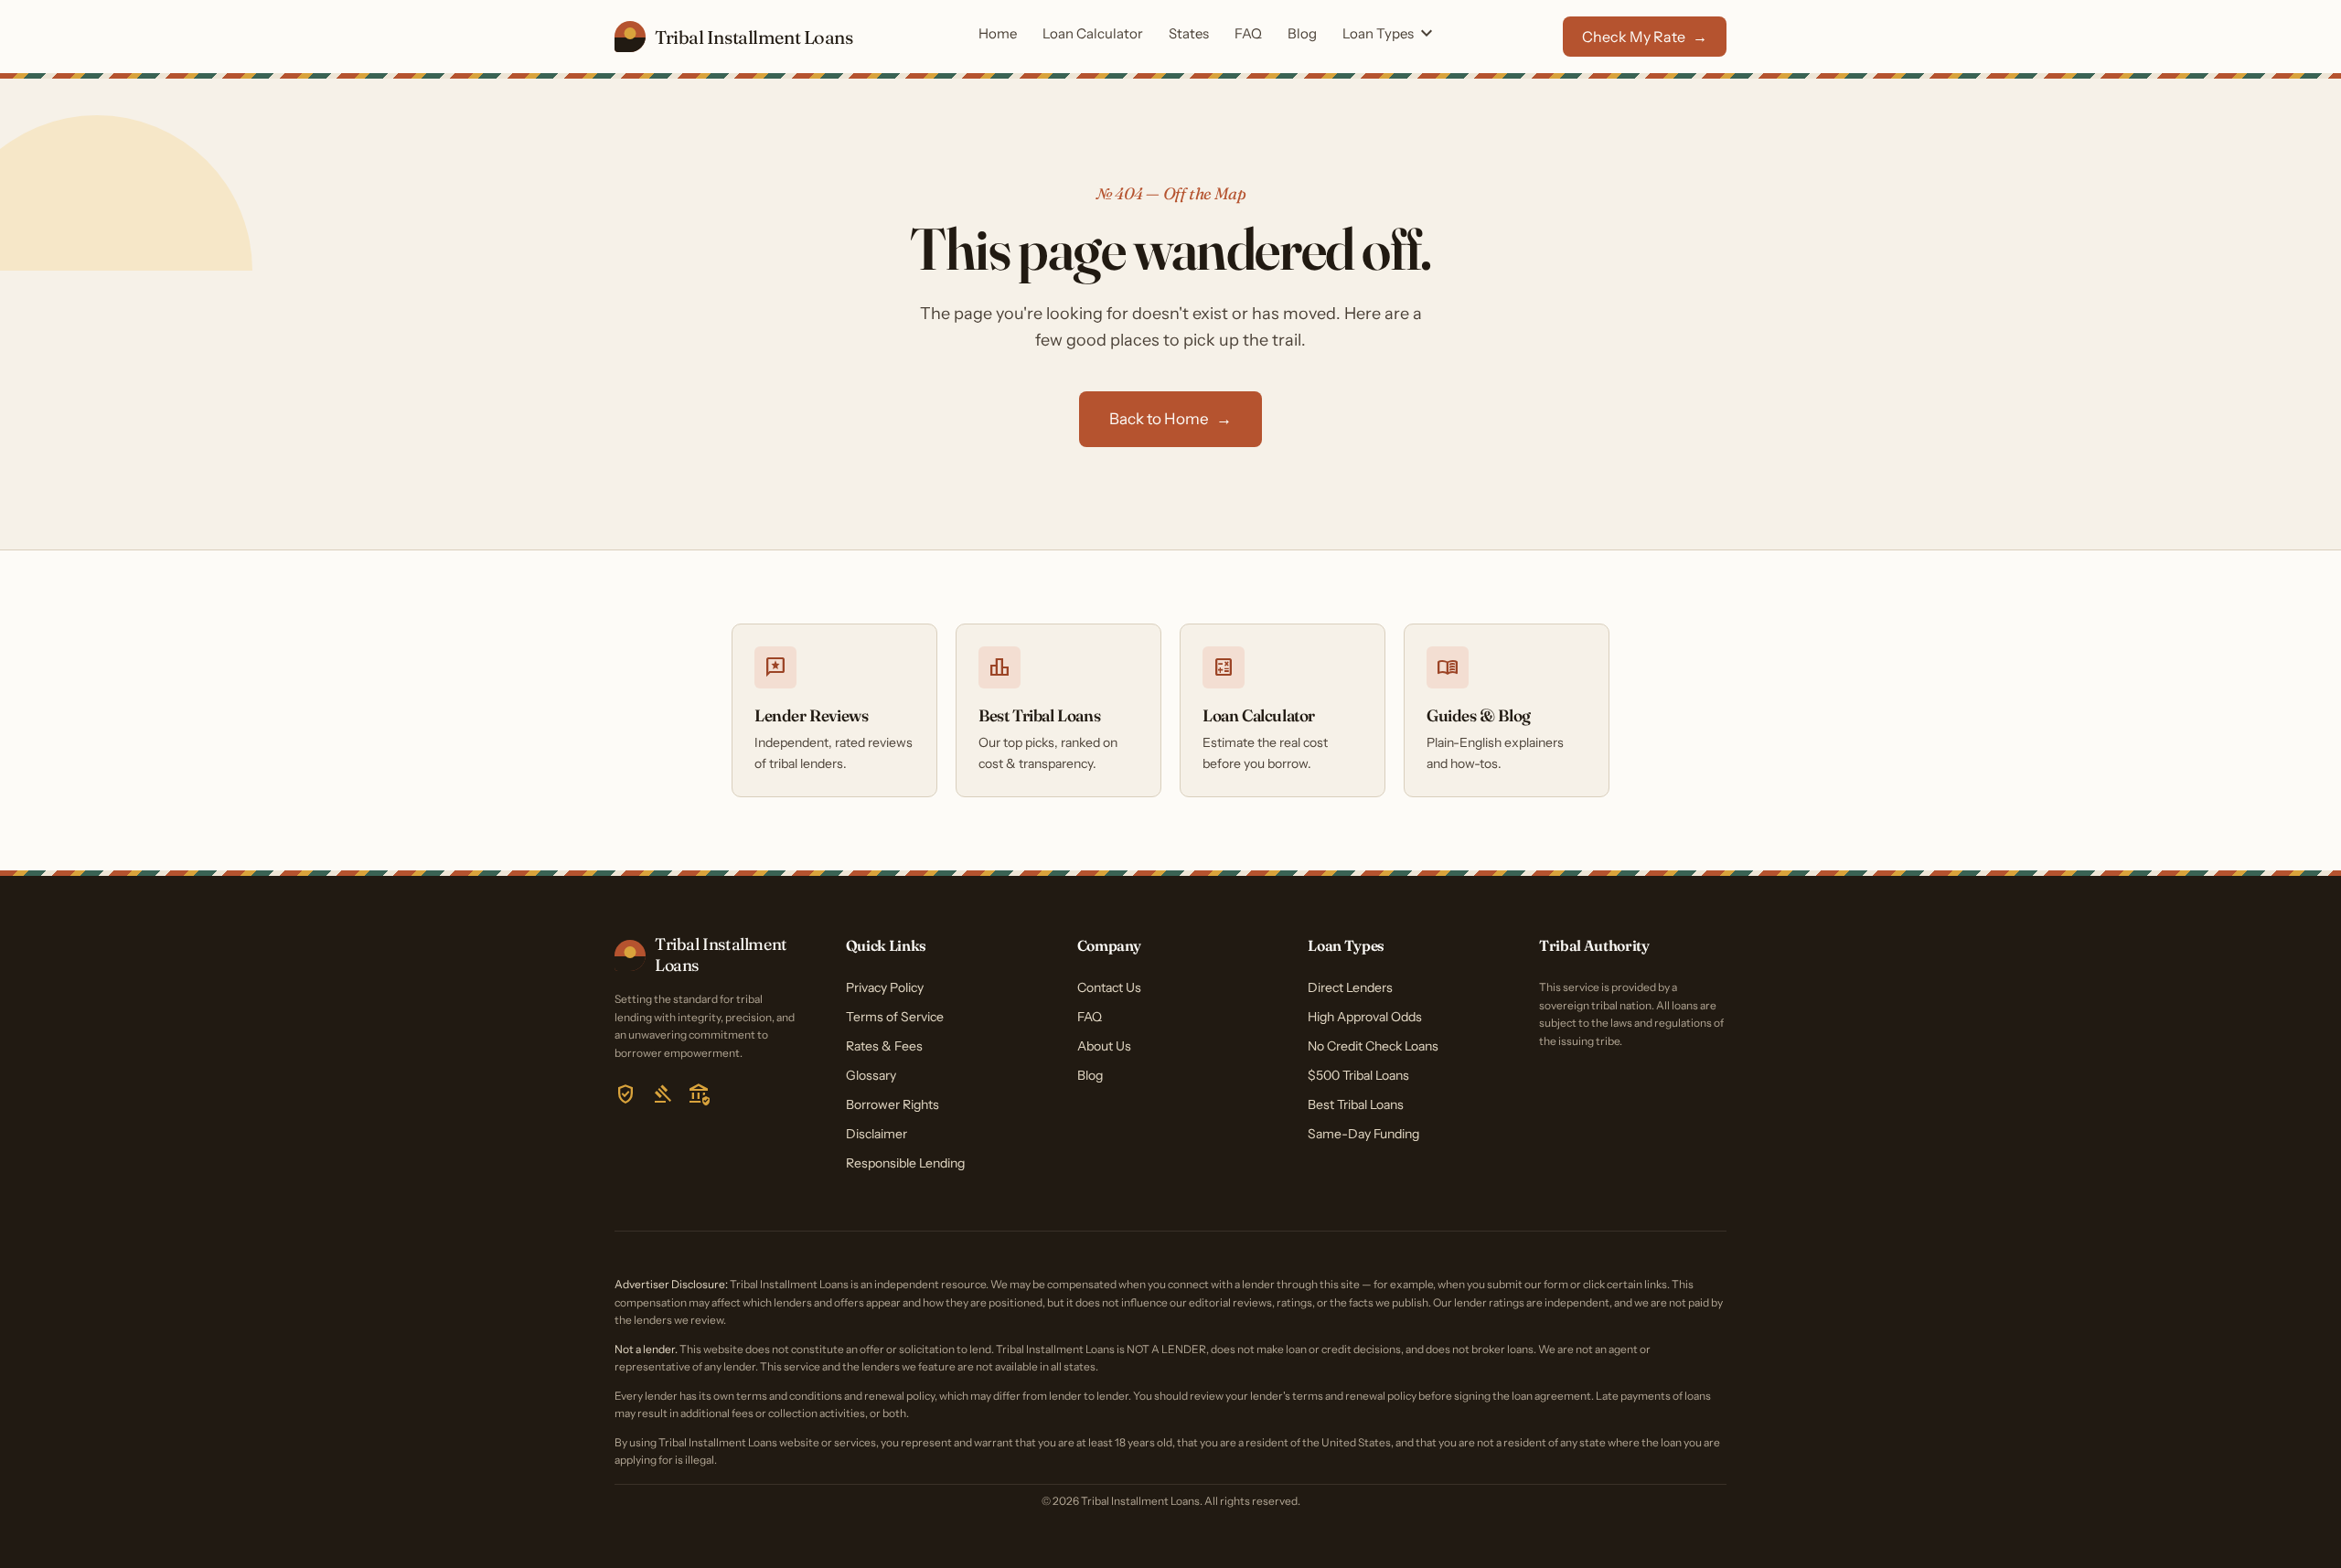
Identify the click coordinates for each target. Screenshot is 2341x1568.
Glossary (871, 1075)
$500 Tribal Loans (1358, 1075)
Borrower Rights (893, 1104)
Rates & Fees (884, 1046)
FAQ (1248, 33)
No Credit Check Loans (1373, 1046)
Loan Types (1390, 35)
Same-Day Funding (1363, 1134)
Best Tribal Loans (1356, 1104)
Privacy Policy (885, 987)
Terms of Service (895, 1017)
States (1189, 33)
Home (998, 33)
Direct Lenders (1350, 987)
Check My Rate (1645, 37)
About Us (1104, 1046)
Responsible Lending (905, 1163)
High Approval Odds (1365, 1017)
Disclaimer (877, 1134)
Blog (1302, 33)
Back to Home (1170, 419)
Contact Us (1109, 987)
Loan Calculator (1093, 33)
